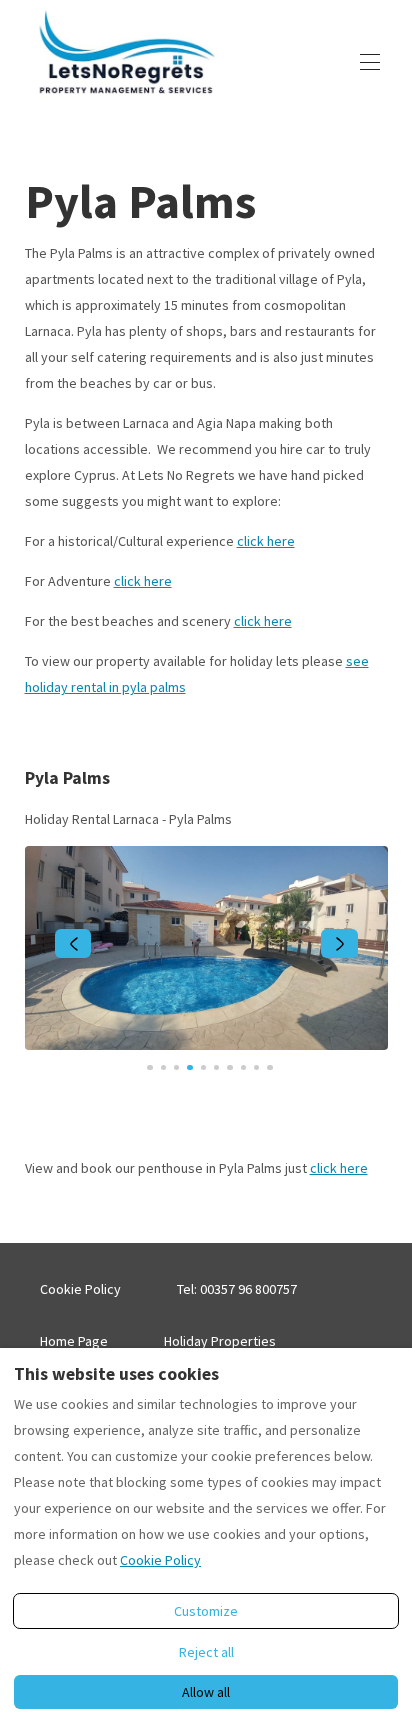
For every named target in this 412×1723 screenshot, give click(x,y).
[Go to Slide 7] (229, 1067)
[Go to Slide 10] (269, 1067)
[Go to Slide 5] (203, 1067)
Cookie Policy (80, 1289)
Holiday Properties (220, 1341)
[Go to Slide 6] (216, 1067)
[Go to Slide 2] (163, 1067)
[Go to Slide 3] (176, 1067)
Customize (206, 1611)
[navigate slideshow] (73, 944)
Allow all (206, 1692)
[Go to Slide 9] (256, 1067)
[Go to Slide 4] (189, 1067)
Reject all (206, 1652)
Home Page (74, 1341)
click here (266, 541)
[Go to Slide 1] (149, 1067)
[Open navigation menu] (370, 62)
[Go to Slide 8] (243, 1067)
